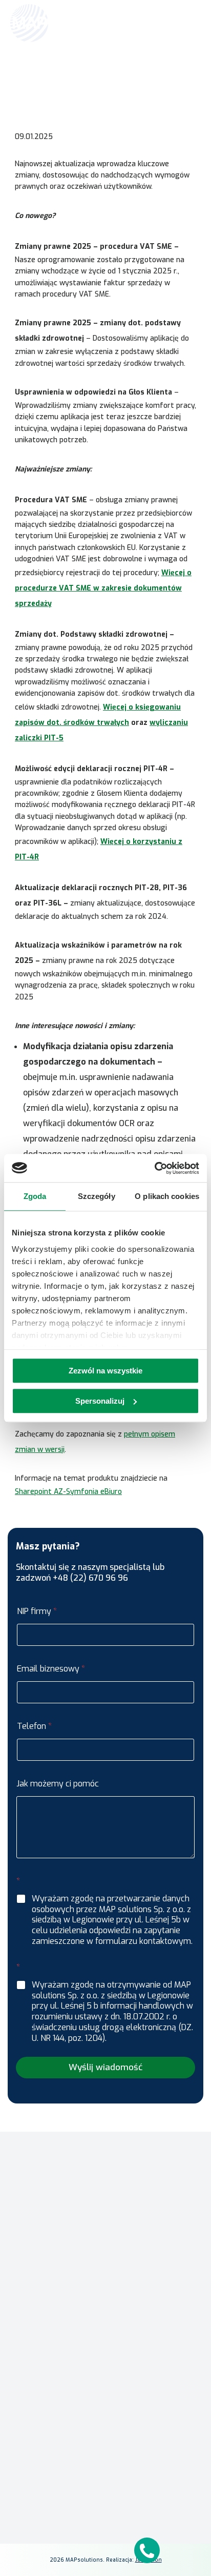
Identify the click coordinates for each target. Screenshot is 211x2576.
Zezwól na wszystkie (105, 1371)
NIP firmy (37, 1611)
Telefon (34, 1726)
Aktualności (94, 75)
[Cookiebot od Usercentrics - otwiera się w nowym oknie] (154, 1168)
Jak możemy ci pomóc (58, 1784)
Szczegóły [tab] (97, 1196)
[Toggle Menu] (188, 23)
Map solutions (51, 75)
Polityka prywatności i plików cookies (106, 2477)
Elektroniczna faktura (106, 2360)
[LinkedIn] (105, 2536)
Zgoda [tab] (35, 1196)
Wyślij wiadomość (105, 2067)
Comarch (106, 2320)
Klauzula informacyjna (106, 2462)
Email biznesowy (51, 1669)
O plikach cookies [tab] (167, 1196)
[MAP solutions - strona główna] (105, 2155)
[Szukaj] (166, 22)
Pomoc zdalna (106, 2375)
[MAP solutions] (62, 23)
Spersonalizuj (100, 1401)
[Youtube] (130, 2536)
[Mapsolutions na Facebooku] (81, 2536)
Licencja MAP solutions (105, 2390)
